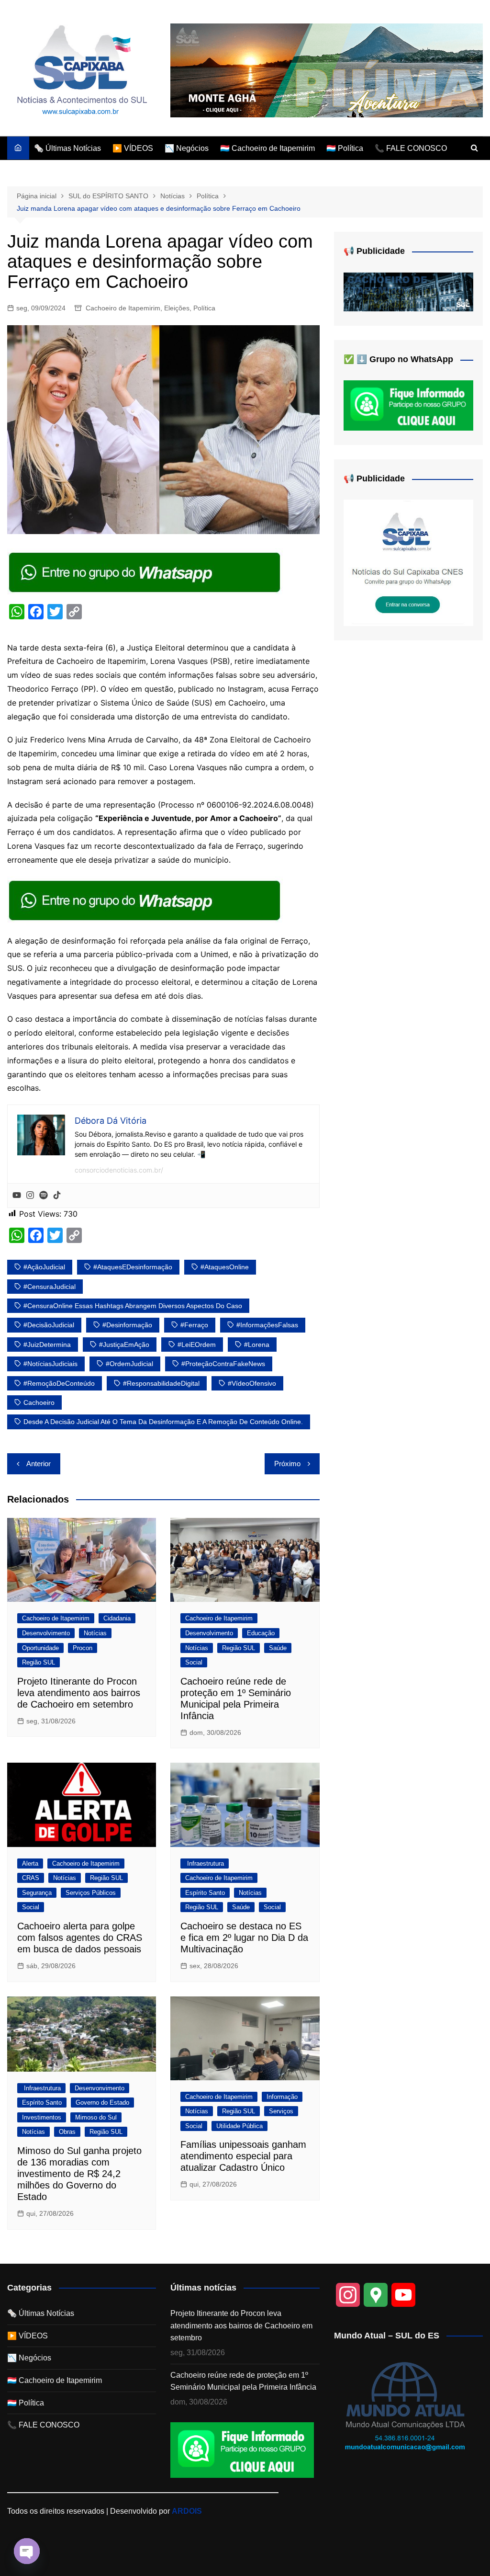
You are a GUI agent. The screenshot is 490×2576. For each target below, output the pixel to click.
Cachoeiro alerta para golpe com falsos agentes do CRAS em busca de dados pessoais (80, 1938)
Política (204, 308)
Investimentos (42, 2117)
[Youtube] (17, 1196)
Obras (67, 2132)
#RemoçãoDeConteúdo (59, 1383)
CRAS (31, 1878)
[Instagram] (30, 1196)
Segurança (37, 1893)
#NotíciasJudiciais (50, 1364)
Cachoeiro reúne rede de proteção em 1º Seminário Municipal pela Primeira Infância (243, 2381)
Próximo (287, 1464)
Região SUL (39, 1662)
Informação (282, 2097)
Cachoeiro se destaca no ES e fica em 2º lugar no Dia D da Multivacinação (244, 1938)
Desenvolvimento (46, 1633)
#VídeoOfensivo (252, 1383)
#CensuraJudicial (50, 1287)
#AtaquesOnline (225, 1267)
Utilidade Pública (239, 2126)
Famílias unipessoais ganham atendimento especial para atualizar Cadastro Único (243, 2156)
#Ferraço (194, 1325)
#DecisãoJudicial (49, 1325)
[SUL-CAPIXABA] (408, 562)
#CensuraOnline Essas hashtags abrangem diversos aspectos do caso (133, 1306)
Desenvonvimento (100, 2088)
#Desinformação (127, 1325)
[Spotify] (44, 1196)
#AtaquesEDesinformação (133, 1267)
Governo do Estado (102, 2103)
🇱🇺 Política (345, 148)
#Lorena (257, 1345)
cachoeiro (39, 1402)
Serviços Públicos (91, 1893)
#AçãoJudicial (44, 1267)
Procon (83, 1648)
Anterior (39, 1464)
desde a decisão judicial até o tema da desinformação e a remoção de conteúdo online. (163, 1422)
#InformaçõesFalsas (267, 1325)
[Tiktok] (57, 1196)
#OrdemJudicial (129, 1364)
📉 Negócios (187, 148)
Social (194, 1662)
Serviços (281, 2111)
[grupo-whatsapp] (145, 571)
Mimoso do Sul (96, 2117)
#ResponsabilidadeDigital (161, 1383)
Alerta (30, 1864)
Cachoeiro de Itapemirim (123, 308)
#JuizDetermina (47, 1345)
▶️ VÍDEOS (133, 148)
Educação (261, 1633)
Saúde (278, 1648)
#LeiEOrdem (197, 1345)
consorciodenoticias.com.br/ (119, 1170)
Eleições (177, 308)
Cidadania (117, 1618)
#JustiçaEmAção (124, 1345)
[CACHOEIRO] (408, 291)
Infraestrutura (205, 1864)
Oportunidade (40, 1648)
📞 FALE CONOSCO (411, 148)
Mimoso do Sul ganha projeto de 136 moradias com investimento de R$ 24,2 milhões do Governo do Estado (79, 2174)
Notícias (95, 1633)
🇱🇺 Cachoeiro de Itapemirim (267, 148)
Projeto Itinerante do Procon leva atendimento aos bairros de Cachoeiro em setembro (79, 1693)
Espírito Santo (205, 1893)
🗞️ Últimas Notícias (67, 148)
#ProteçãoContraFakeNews (223, 1364)
